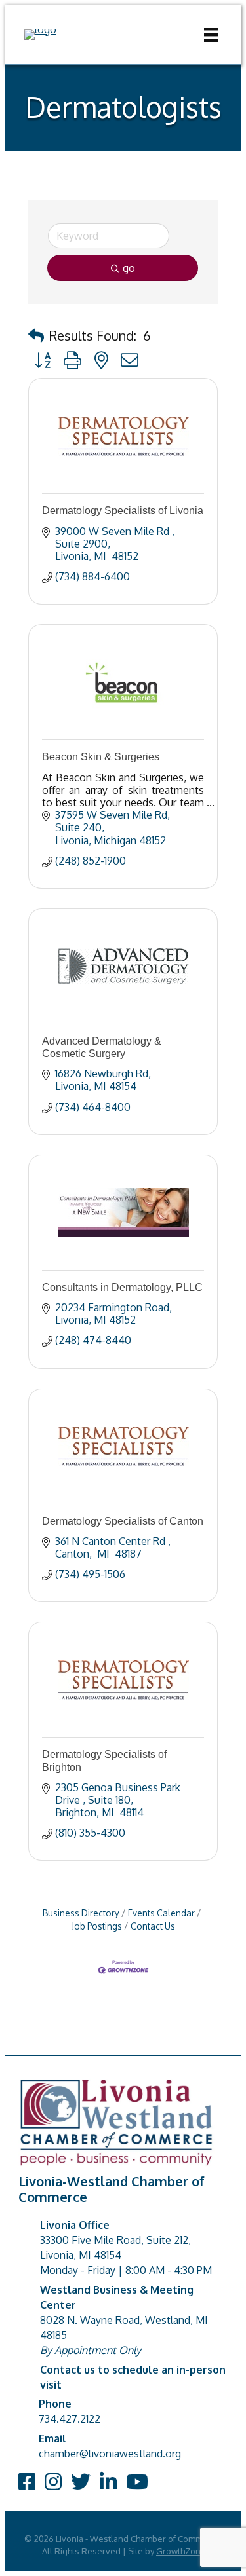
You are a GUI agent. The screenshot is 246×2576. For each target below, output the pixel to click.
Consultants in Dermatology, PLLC (122, 1287)
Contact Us (153, 1926)
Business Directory (81, 1913)
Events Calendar (161, 1913)
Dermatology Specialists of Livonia (123, 511)
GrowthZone (181, 2551)
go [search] (129, 268)
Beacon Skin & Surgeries (101, 757)
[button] (36, 335)
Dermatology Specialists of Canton (123, 1521)
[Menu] (211, 35)
